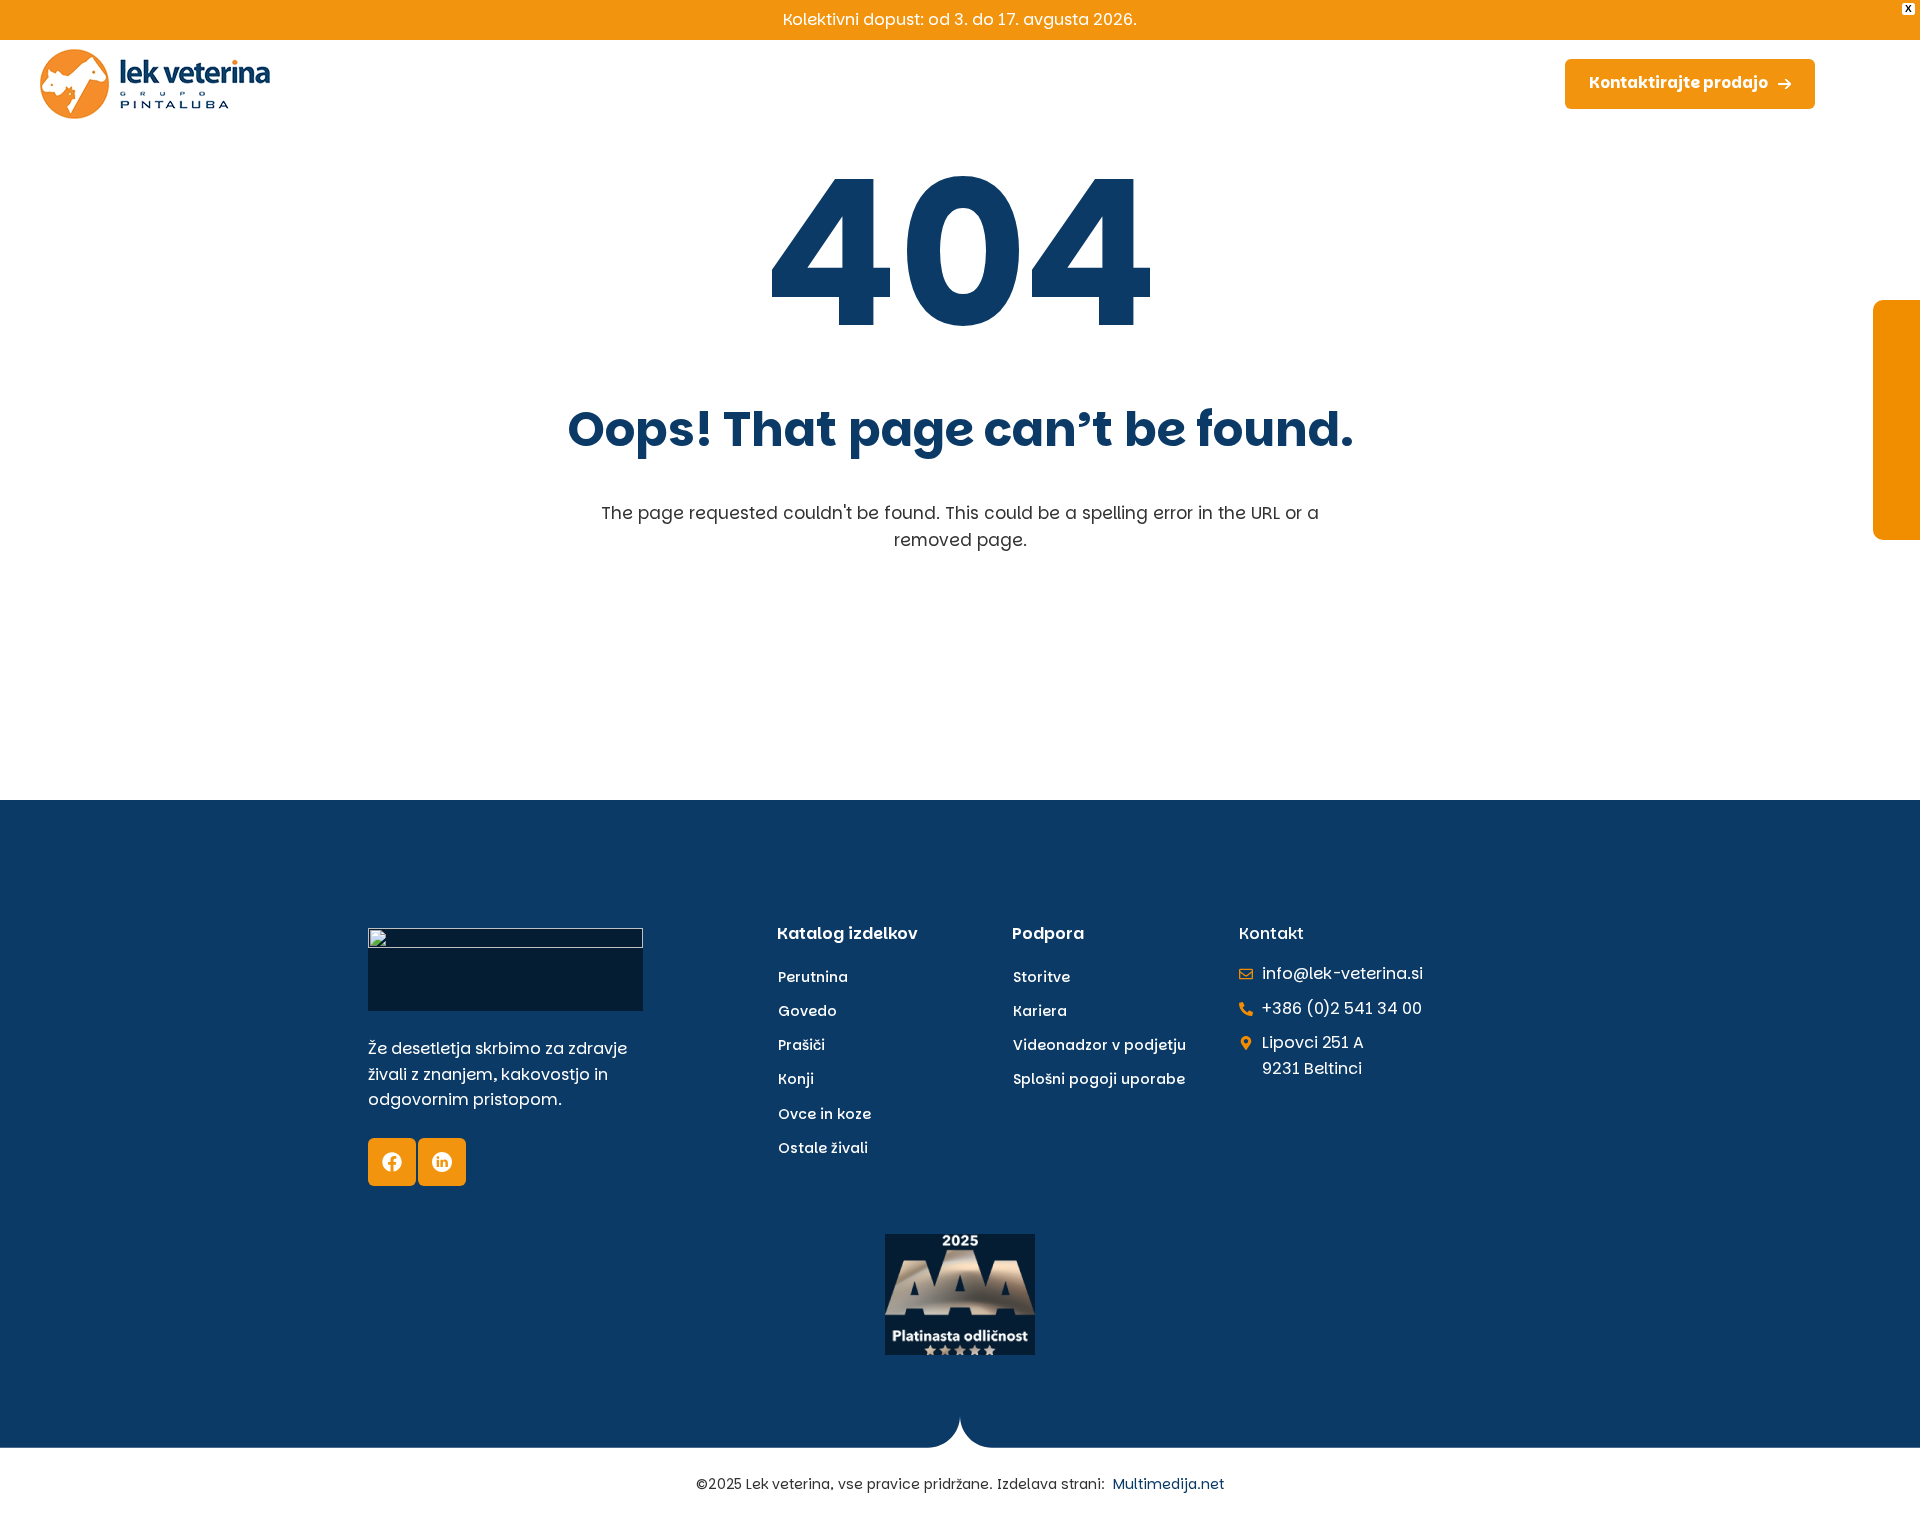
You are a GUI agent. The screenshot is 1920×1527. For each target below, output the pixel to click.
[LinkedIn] (442, 1162)
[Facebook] (392, 1162)
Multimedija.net (1168, 1484)
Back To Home (965, 656)
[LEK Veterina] (155, 83)
